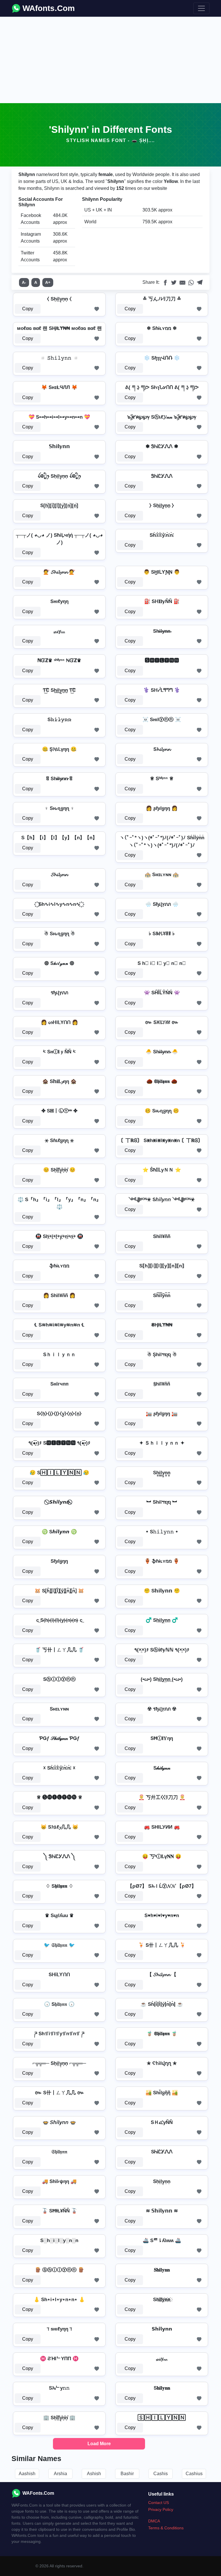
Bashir (127, 2474)
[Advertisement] (110, 60)
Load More (99, 2444)
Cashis (161, 2474)
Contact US (159, 2503)
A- (24, 282)
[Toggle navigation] (201, 8)
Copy (28, 309)
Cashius (194, 2474)
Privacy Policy (161, 2509)
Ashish (94, 2474)
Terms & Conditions (166, 2528)
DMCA (154, 2521)
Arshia (60, 2474)
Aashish (27, 2474)
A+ (48, 282)
